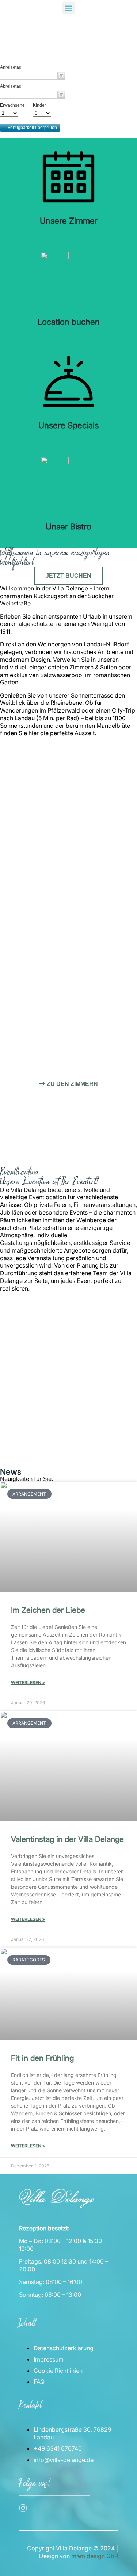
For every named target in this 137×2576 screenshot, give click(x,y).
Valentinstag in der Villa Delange (67, 1839)
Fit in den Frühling (42, 2058)
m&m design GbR (95, 2556)
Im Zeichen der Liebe (48, 1610)
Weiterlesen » (28, 1682)
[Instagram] (23, 2508)
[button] (68, 8)
